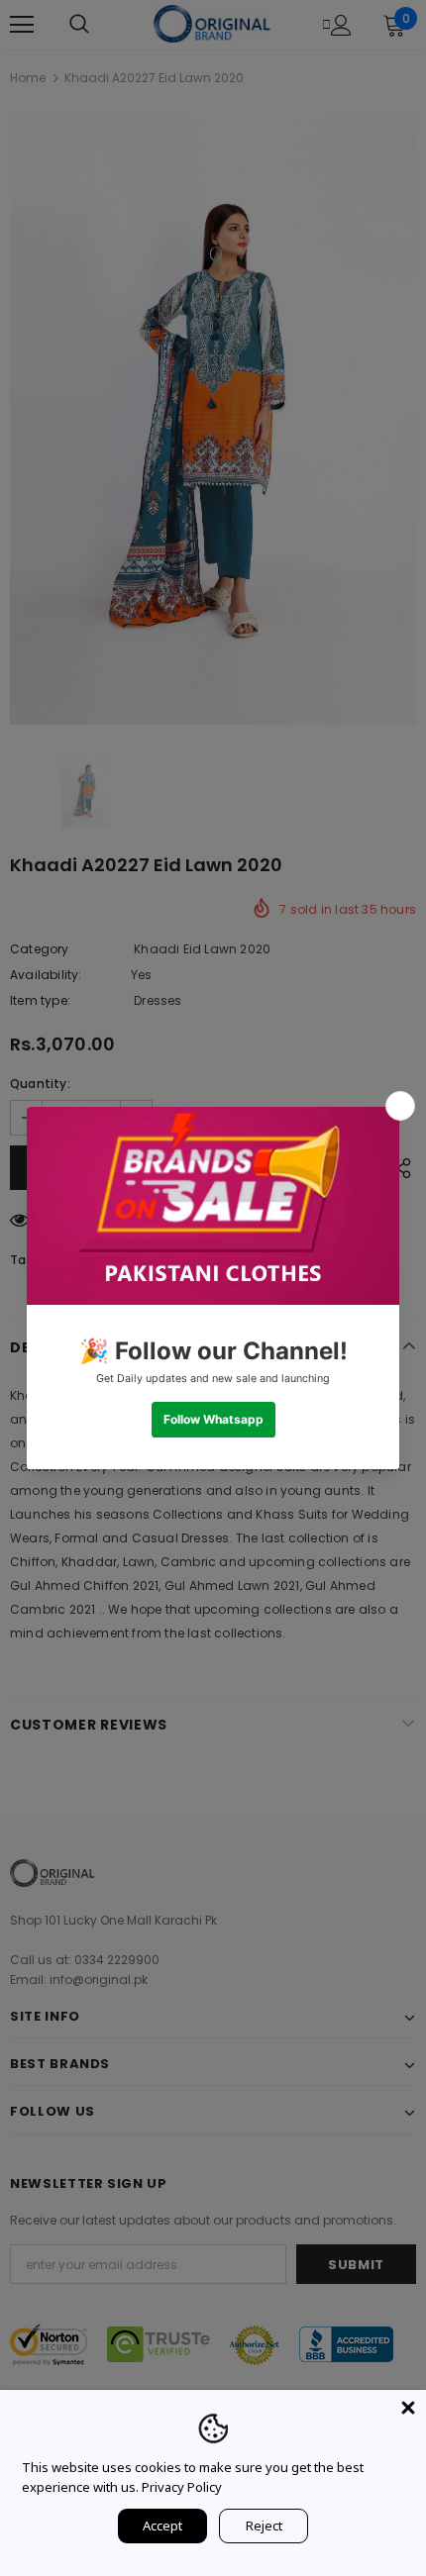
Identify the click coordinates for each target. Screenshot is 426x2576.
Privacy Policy (182, 2487)
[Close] (408, 2408)
